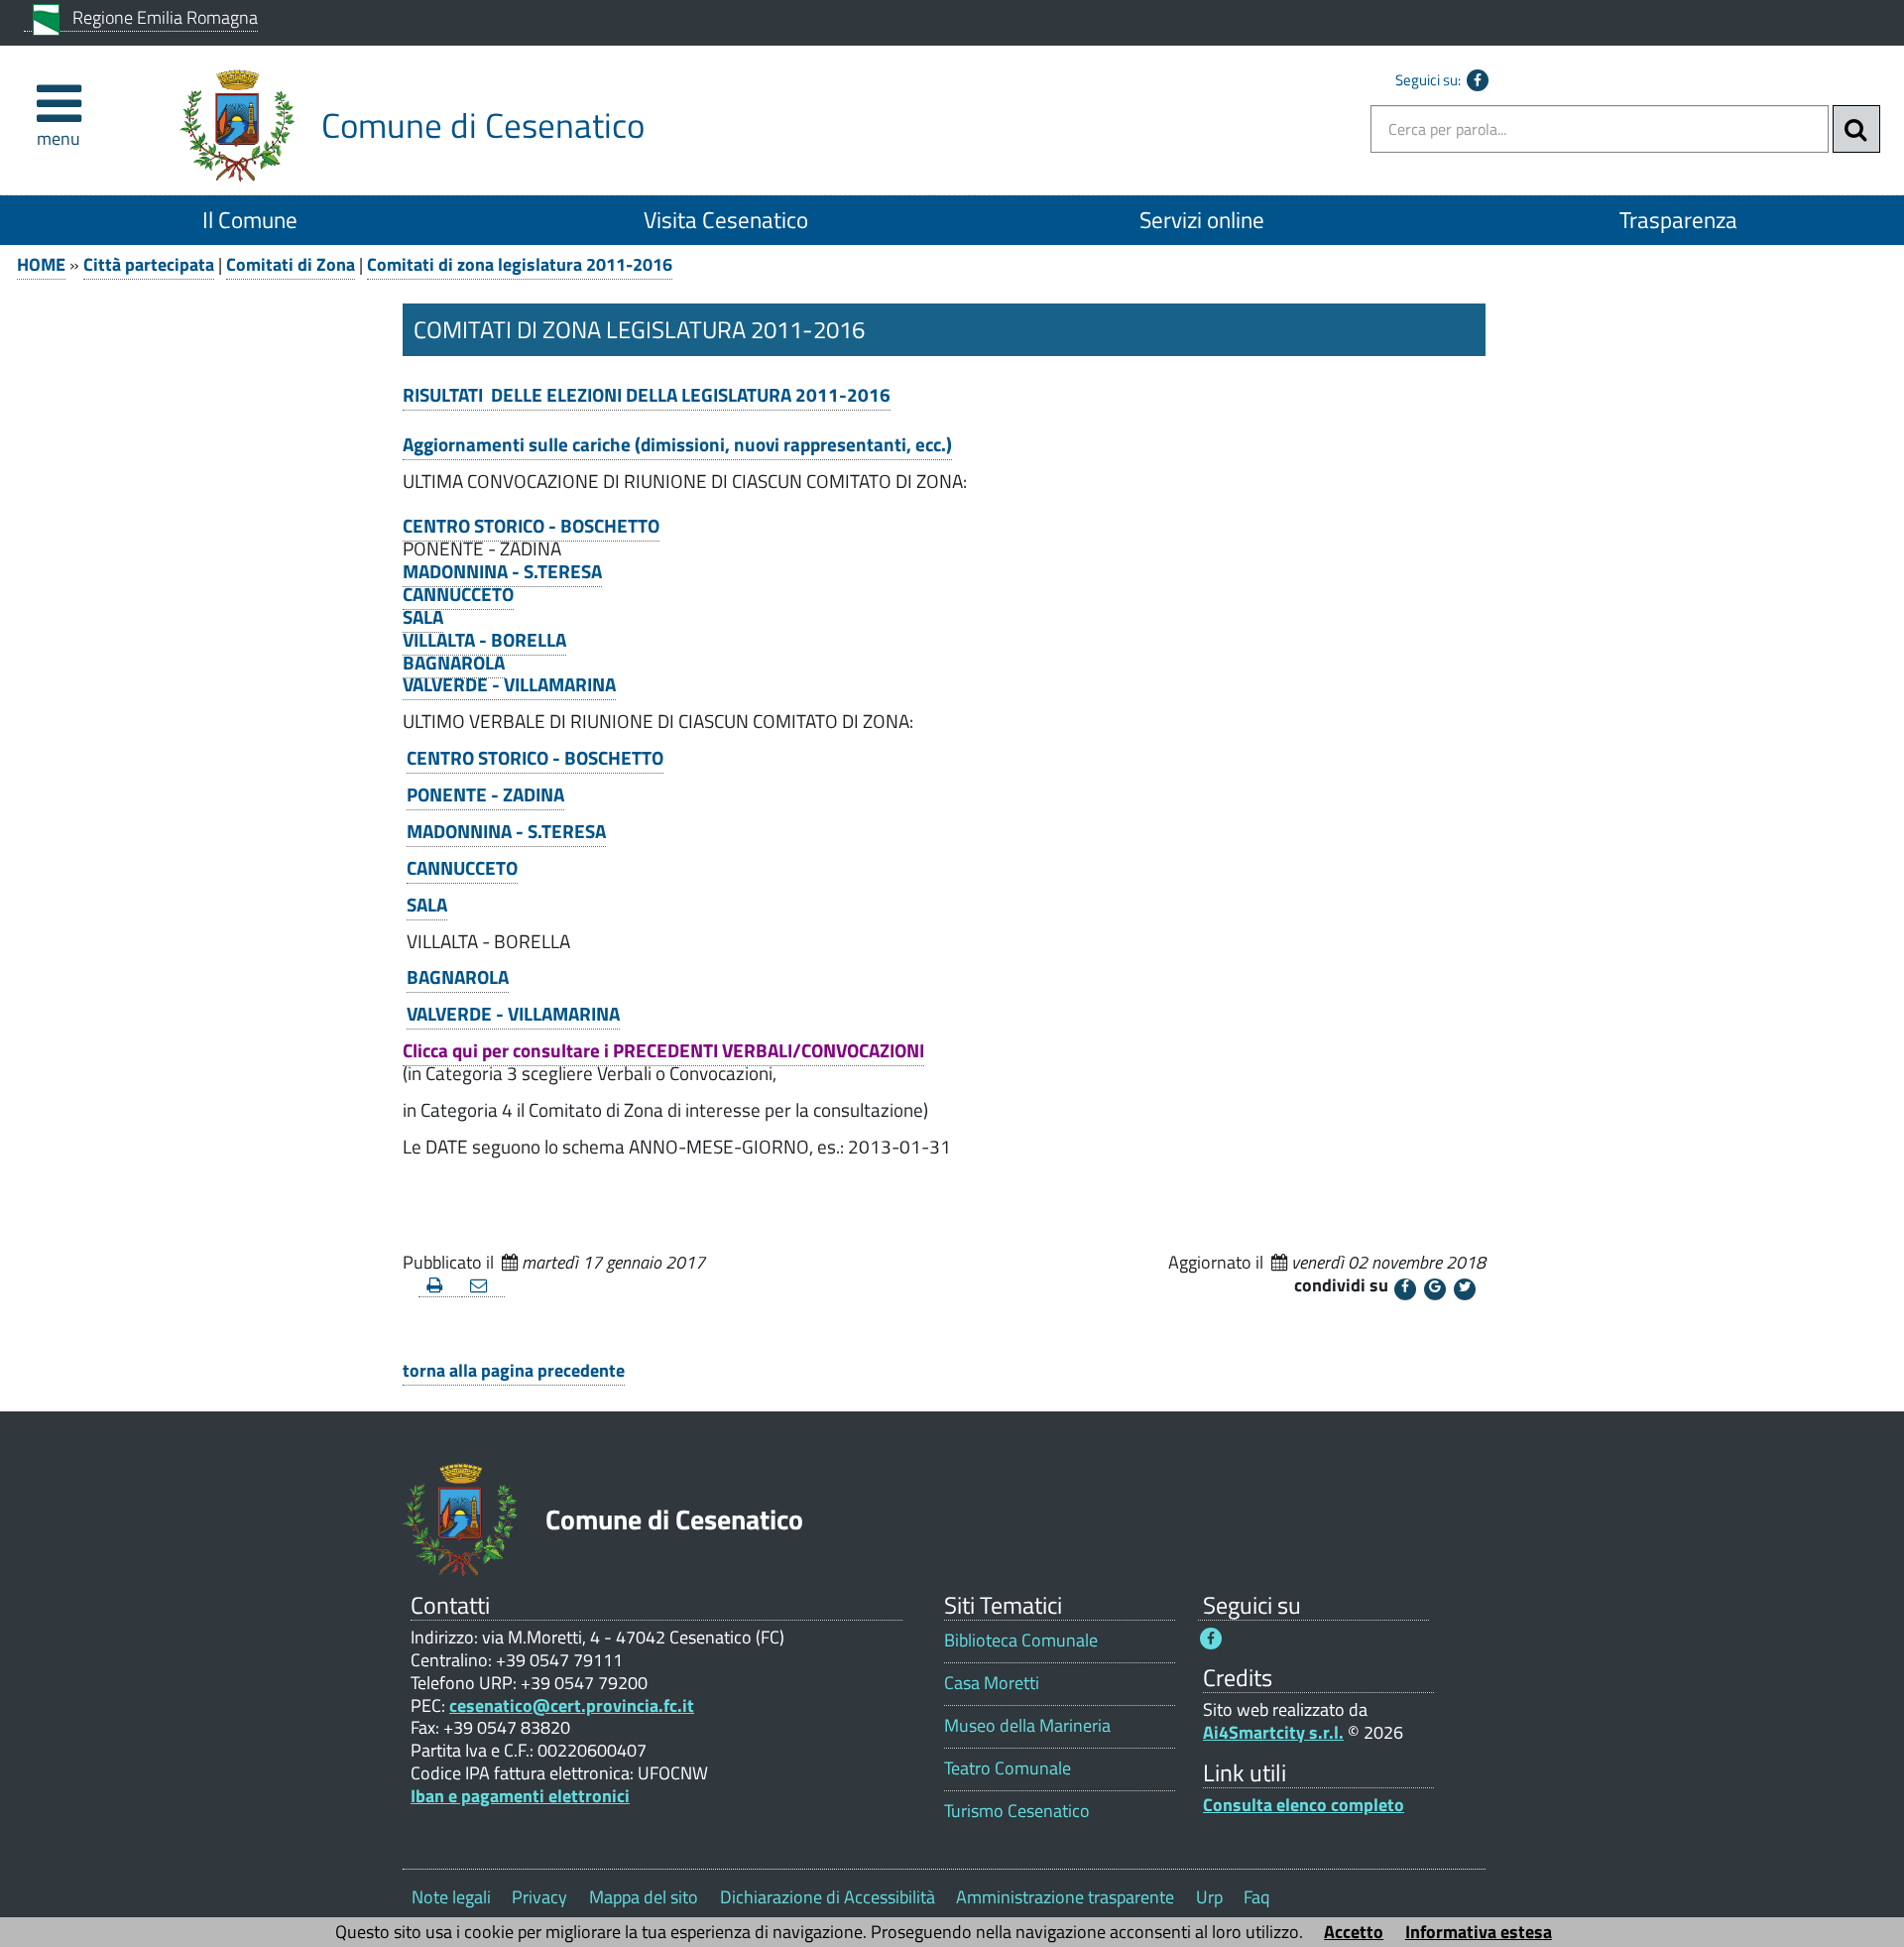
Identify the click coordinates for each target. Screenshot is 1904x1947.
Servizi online (1202, 220)
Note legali (451, 1897)
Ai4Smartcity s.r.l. (1273, 1732)
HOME (41, 264)
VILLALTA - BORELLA (484, 640)
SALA (423, 617)
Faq (1256, 1897)
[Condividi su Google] (1435, 1289)
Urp (1209, 1897)
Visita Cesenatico (726, 220)
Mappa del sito (644, 1897)
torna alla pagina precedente (514, 1370)
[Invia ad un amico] (484, 1286)
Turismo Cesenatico (1017, 1811)
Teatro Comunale (1008, 1768)
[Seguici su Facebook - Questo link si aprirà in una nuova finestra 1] (1211, 1639)
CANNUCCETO (458, 594)
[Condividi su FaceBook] (1405, 1289)
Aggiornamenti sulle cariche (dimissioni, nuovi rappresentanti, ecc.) (677, 444)
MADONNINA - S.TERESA (502, 571)
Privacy (539, 1897)
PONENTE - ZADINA (485, 794)
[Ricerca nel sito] (1856, 129)
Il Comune (250, 220)
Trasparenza (1678, 220)
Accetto (1354, 1932)
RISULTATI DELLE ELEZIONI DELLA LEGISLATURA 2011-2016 (647, 395)
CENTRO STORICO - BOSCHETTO (531, 526)
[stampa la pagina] (440, 1286)
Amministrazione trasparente (1065, 1897)
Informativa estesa (1479, 1932)
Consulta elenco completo (1304, 1805)
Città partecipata (149, 264)
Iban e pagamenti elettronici (520, 1796)
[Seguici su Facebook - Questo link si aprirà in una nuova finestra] (1478, 80)
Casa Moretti (992, 1683)
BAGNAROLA (454, 663)
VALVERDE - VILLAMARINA (509, 684)
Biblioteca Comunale (1021, 1640)
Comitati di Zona (291, 264)
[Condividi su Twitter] (1465, 1289)
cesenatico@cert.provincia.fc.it (572, 1705)
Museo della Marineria (1027, 1725)
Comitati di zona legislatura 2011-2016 (520, 264)
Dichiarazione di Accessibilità (828, 1897)
